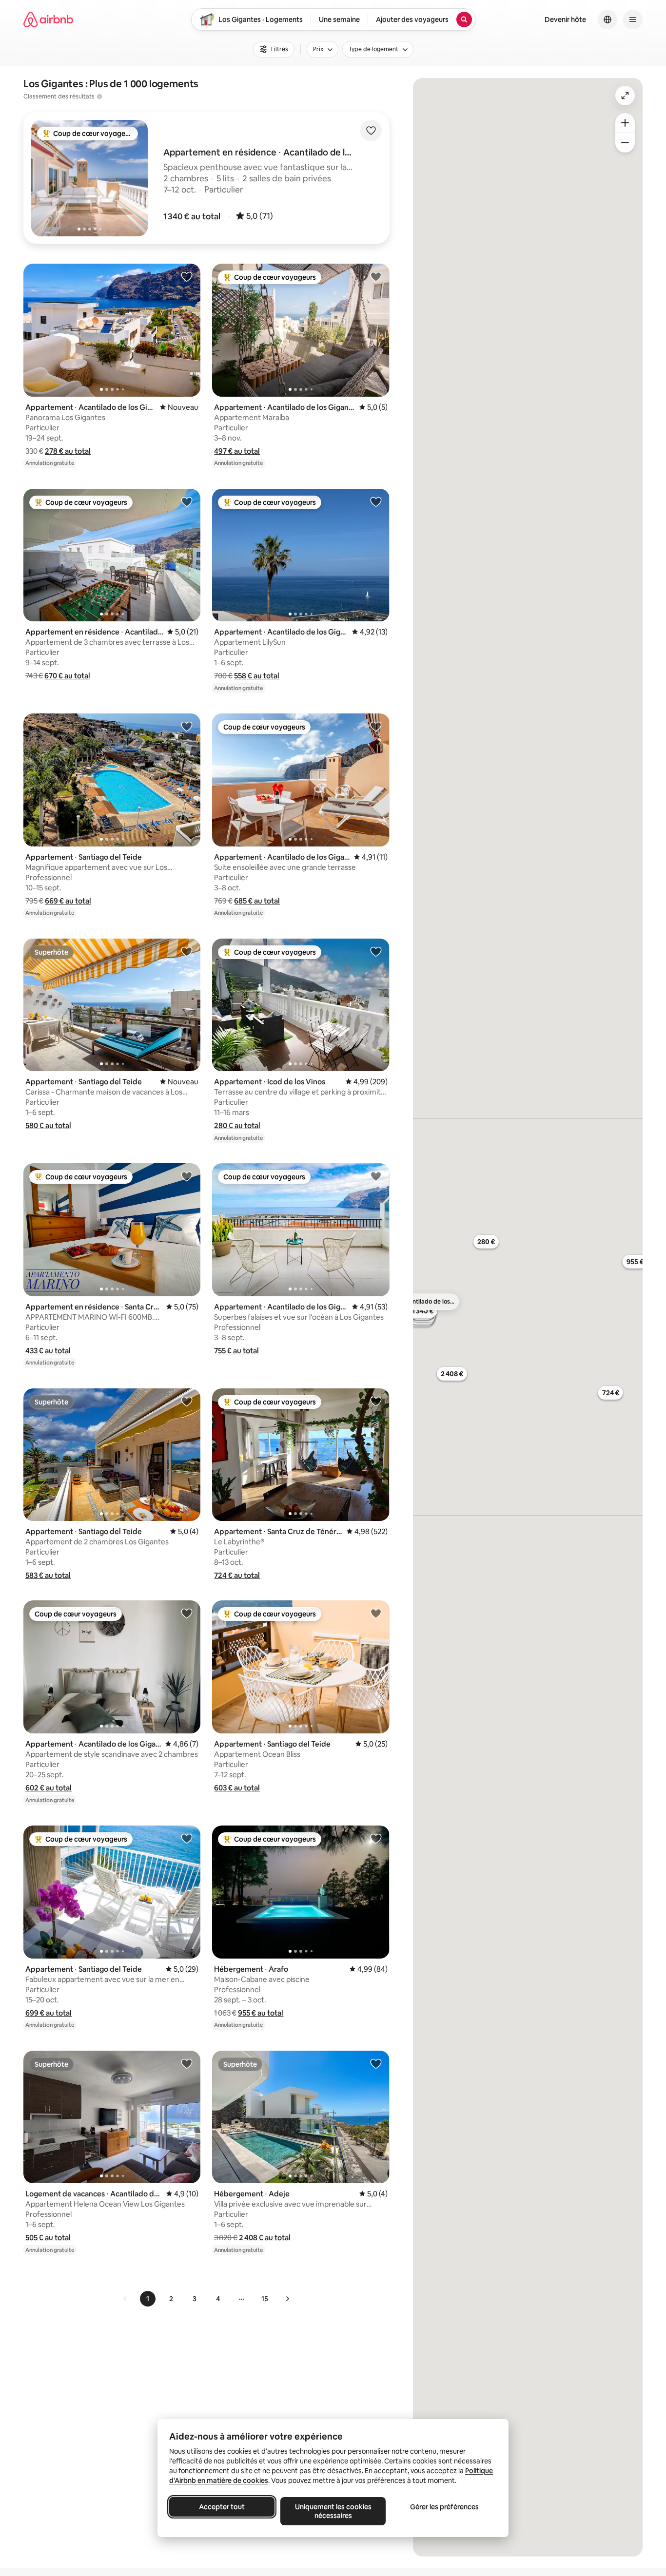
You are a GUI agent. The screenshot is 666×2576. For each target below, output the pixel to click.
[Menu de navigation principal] (633, 19)
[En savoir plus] (99, 96)
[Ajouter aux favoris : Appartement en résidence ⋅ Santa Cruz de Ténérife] (187, 1176)
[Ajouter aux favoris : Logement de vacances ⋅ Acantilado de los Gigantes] (187, 2063)
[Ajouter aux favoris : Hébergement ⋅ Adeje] (376, 2063)
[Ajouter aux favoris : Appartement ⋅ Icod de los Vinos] (376, 951)
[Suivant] (287, 2299)
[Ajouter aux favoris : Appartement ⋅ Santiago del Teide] (187, 726)
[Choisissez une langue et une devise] (607, 19)
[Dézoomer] (625, 123)
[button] (192, 216)
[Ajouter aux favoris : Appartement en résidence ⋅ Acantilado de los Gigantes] (187, 501)
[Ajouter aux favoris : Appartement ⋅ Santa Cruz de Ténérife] (376, 1401)
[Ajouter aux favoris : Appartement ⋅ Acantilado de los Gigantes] (187, 276)
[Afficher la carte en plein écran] (625, 96)
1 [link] (148, 2299)
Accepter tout (222, 2507)
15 (265, 2299)
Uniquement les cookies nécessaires (333, 2511)
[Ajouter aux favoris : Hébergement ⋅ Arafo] (376, 1838)
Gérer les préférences (444, 2507)
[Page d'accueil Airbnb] (48, 19)
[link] (125, 2299)
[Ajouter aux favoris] (371, 131)
